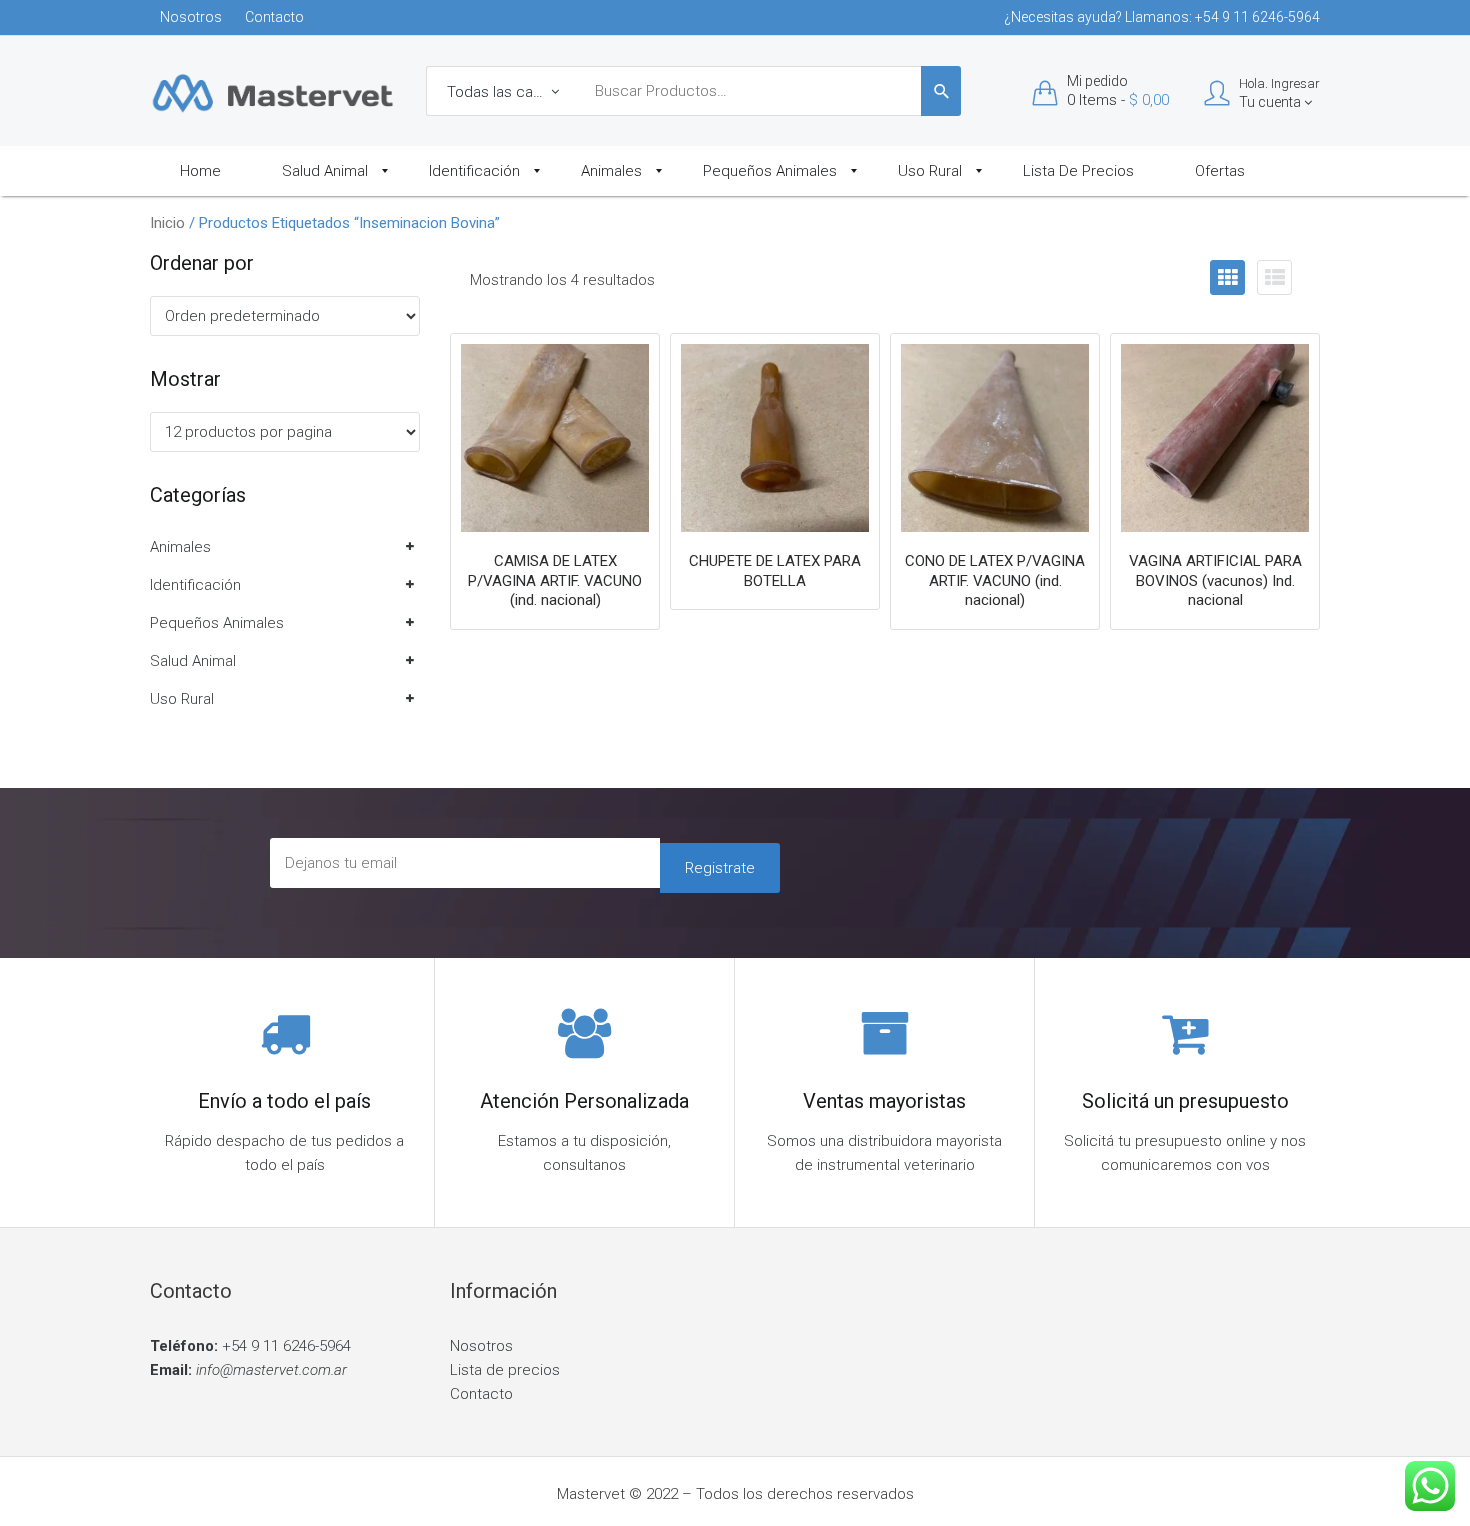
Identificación (195, 585)
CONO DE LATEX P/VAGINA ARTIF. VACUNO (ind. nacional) (995, 580)
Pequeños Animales (217, 623)
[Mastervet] (273, 92)
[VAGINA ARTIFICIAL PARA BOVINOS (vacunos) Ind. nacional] (1215, 438)
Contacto (274, 17)
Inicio (167, 223)
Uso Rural (182, 699)
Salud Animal (193, 661)
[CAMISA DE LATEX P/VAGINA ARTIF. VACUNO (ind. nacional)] (555, 438)
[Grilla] (1227, 277)
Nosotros (191, 17)
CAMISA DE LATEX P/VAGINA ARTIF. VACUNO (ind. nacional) (555, 580)
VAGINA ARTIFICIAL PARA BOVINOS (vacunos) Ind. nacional (1215, 580)
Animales (180, 547)
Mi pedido (1097, 81)
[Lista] (1274, 277)
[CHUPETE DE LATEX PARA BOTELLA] (775, 438)
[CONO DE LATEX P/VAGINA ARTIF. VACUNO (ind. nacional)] (995, 438)
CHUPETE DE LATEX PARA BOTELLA (775, 571)
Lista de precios (505, 1370)
